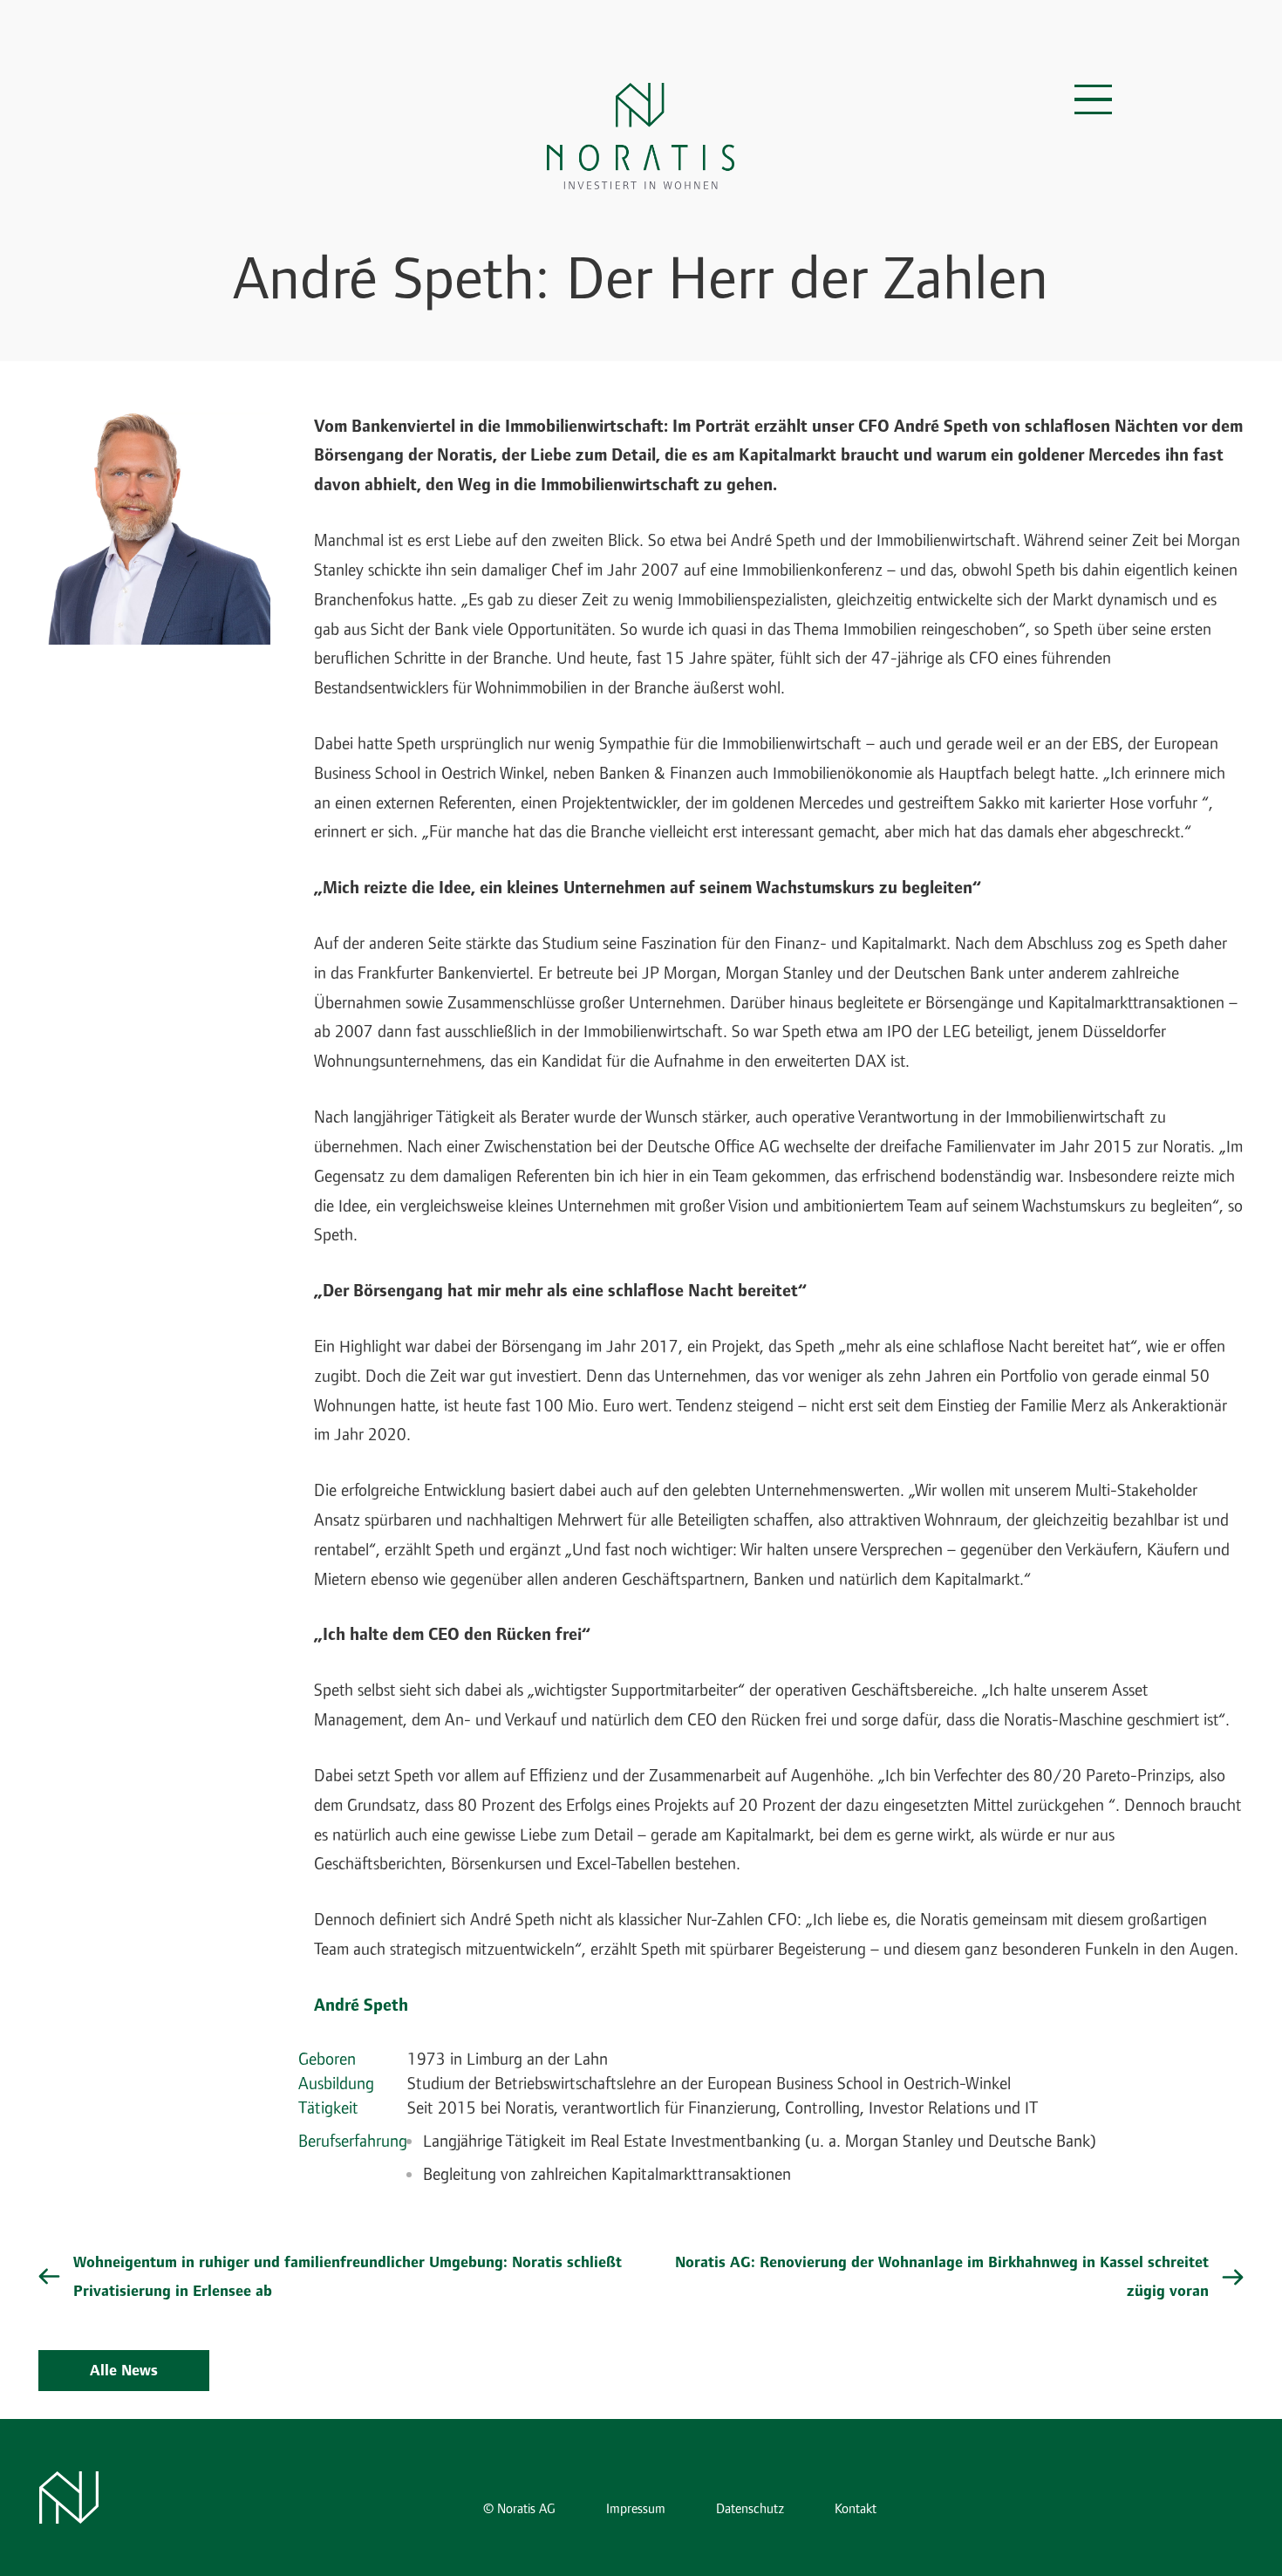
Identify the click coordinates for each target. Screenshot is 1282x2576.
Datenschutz (750, 2509)
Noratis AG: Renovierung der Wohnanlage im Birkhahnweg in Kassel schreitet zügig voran (942, 2277)
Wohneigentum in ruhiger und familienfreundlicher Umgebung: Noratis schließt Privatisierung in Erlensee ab (348, 2277)
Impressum (636, 2509)
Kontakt (856, 2509)
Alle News (124, 2371)
